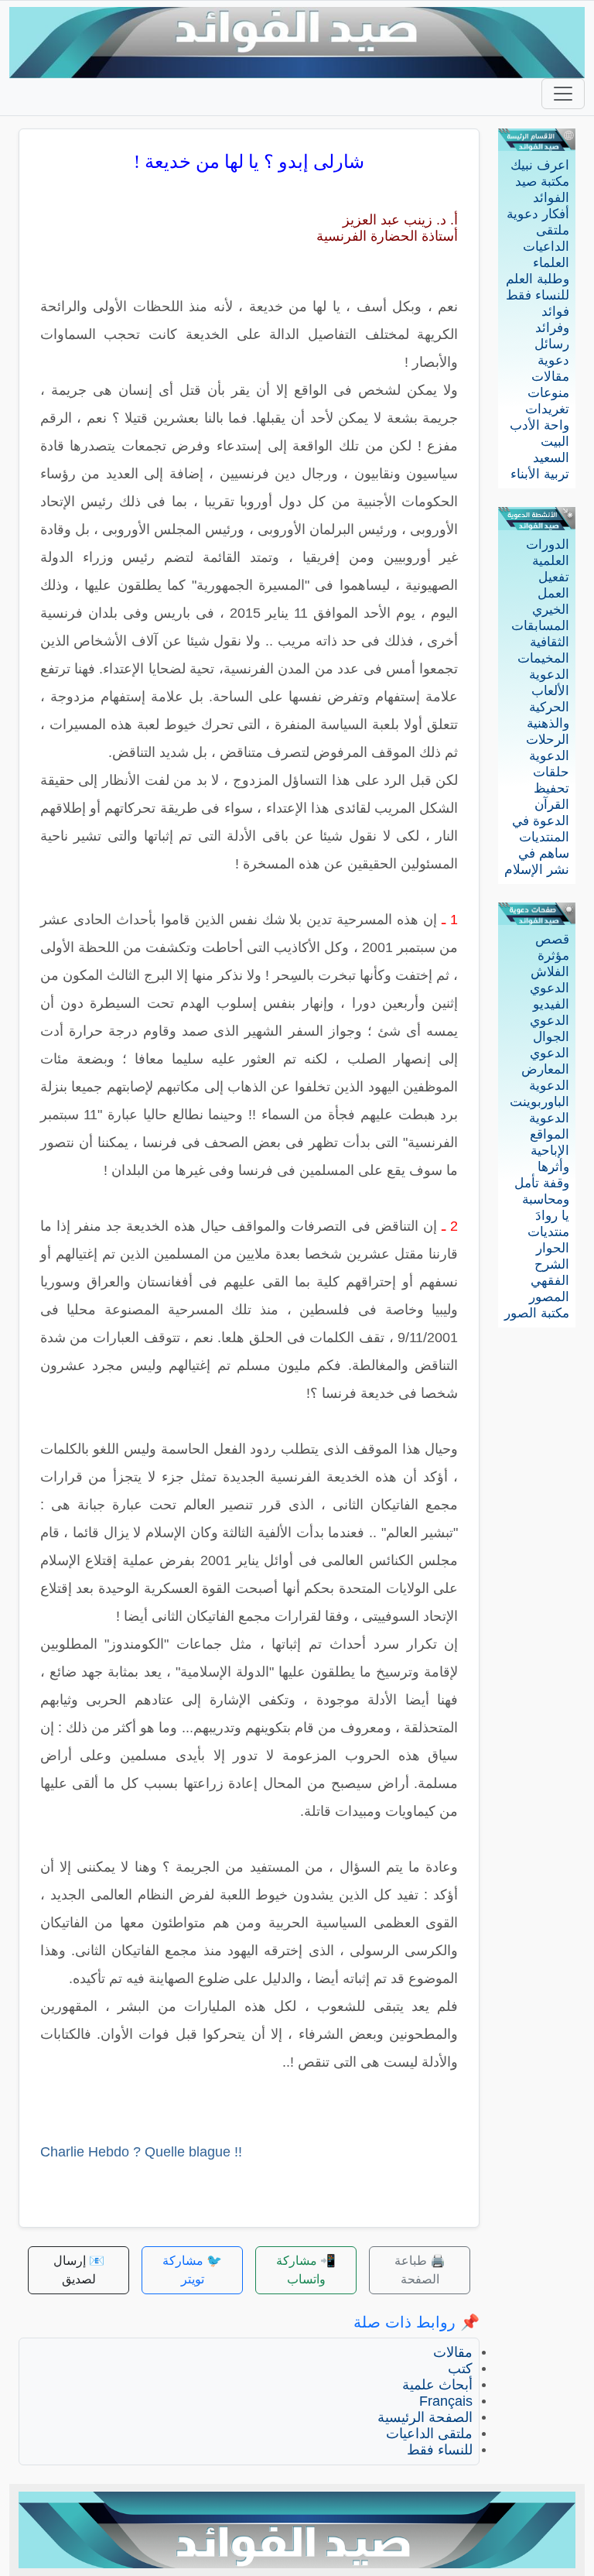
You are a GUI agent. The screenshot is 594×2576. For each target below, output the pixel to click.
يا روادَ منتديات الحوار (548, 1232)
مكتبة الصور (537, 1313)
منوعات (548, 393)
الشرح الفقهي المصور (549, 1281)
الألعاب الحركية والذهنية (548, 707)
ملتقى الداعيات (429, 2434)
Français (446, 2401)
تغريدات (547, 409)
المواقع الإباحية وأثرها (550, 1151)
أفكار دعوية (538, 214)
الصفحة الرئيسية (425, 2417)
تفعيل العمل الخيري (551, 593)
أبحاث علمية (437, 2385)
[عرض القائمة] (563, 94)
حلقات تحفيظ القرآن (551, 788)
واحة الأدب (539, 425)
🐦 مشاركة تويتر (192, 2270)
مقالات (550, 377)
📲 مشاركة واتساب (306, 2270)
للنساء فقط (538, 295)
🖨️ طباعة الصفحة (420, 2270)
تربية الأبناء (540, 474)
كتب (460, 2369)
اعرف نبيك (540, 165)
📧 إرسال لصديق (79, 2270)
